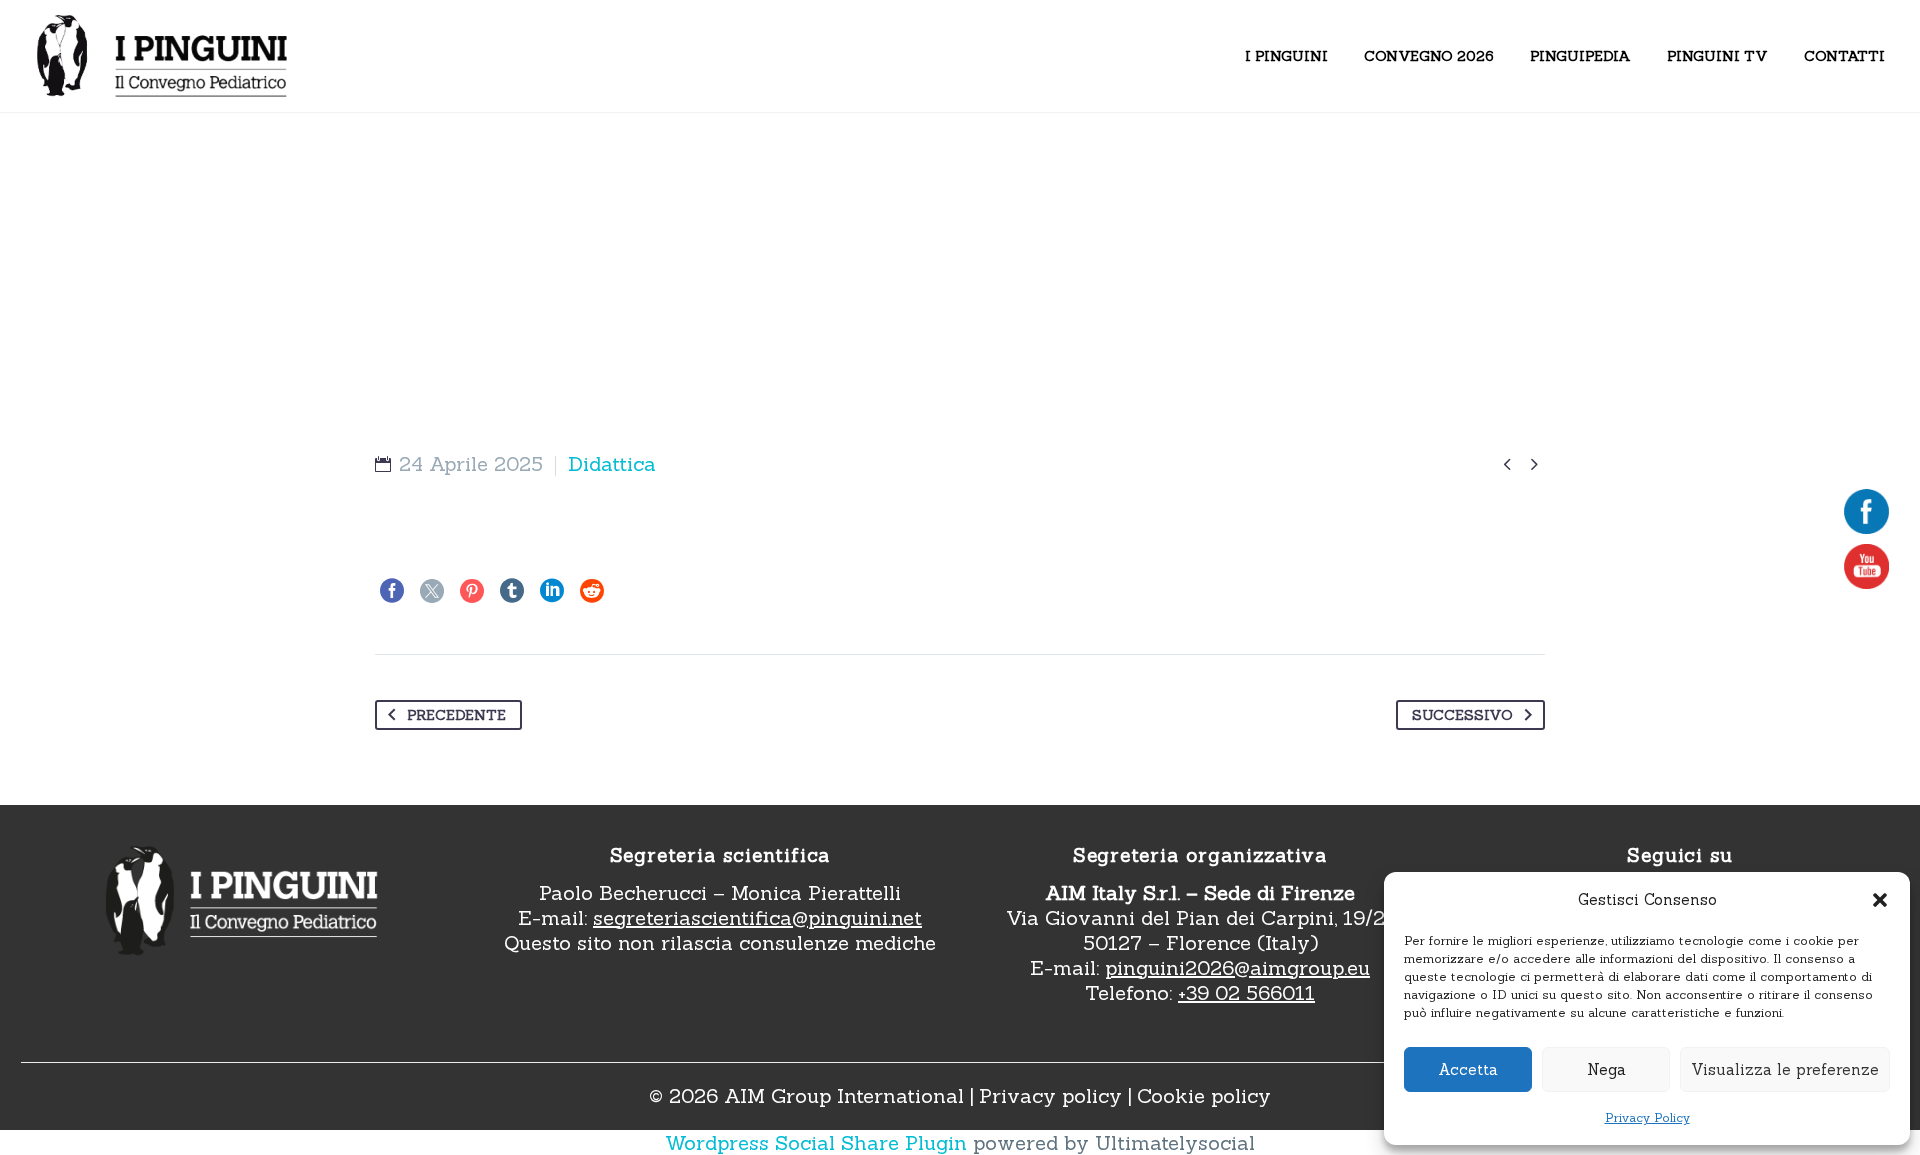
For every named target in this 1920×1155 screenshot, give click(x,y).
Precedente (456, 715)
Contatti (1844, 56)
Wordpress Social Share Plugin (819, 1142)
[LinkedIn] (552, 591)
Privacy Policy (1647, 1117)
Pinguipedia (1580, 56)
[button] (1880, 900)
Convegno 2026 (1429, 56)
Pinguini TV (1717, 56)
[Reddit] (592, 591)
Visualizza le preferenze (1785, 1069)
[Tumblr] (512, 591)
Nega (1606, 1069)
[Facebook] (392, 591)
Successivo (1462, 715)
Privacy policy (1050, 1095)
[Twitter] (432, 591)
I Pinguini (1286, 56)
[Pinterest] (472, 591)
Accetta (1468, 1069)
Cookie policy (1204, 1095)
